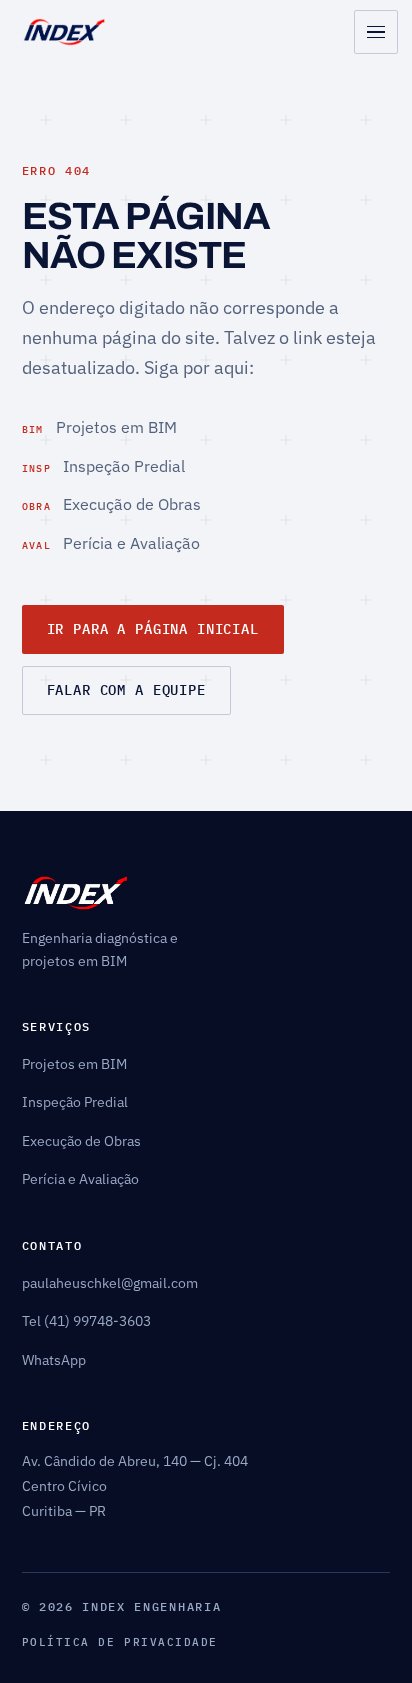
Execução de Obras (112, 503)
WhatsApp (54, 1360)
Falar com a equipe (126, 690)
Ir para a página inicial (153, 629)
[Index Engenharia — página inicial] (64, 32)
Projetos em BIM (99, 426)
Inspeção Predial (104, 465)
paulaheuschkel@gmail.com (110, 1283)
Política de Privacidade (120, 1642)
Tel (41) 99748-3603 (86, 1321)
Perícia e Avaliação (111, 542)
